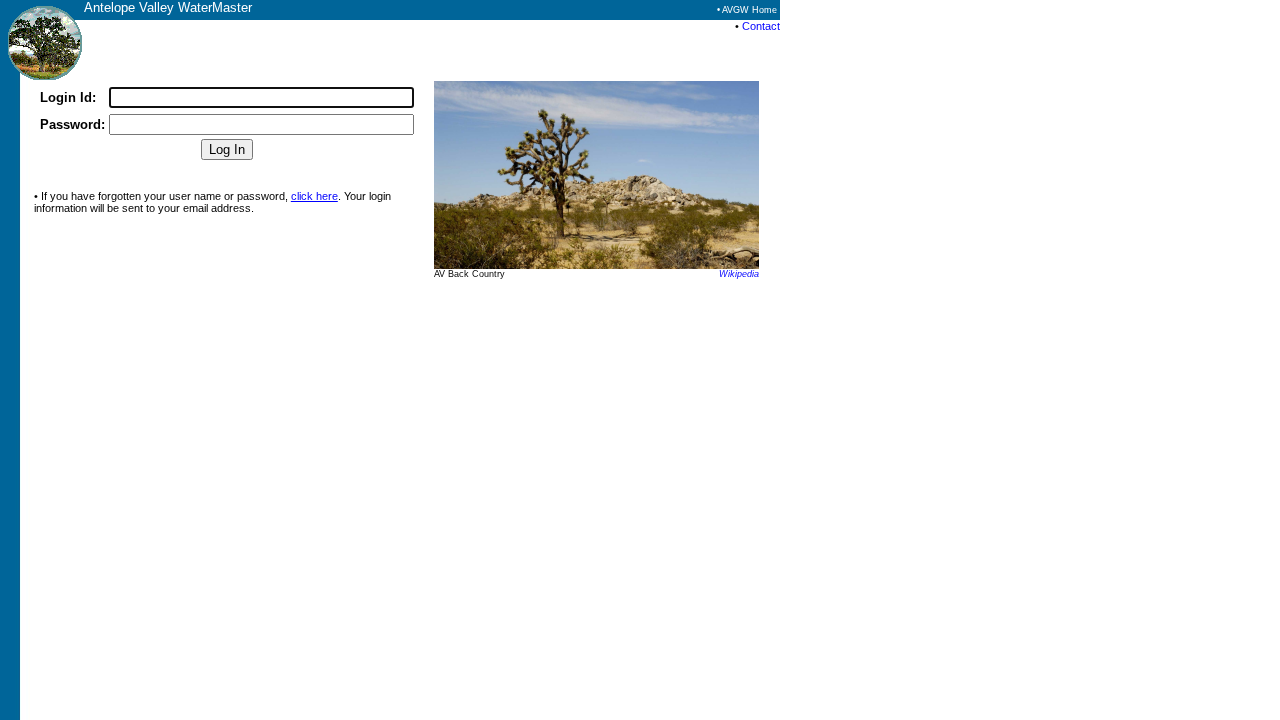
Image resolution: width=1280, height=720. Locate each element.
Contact (761, 26)
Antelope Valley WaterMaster (168, 7)
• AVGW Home (747, 10)
